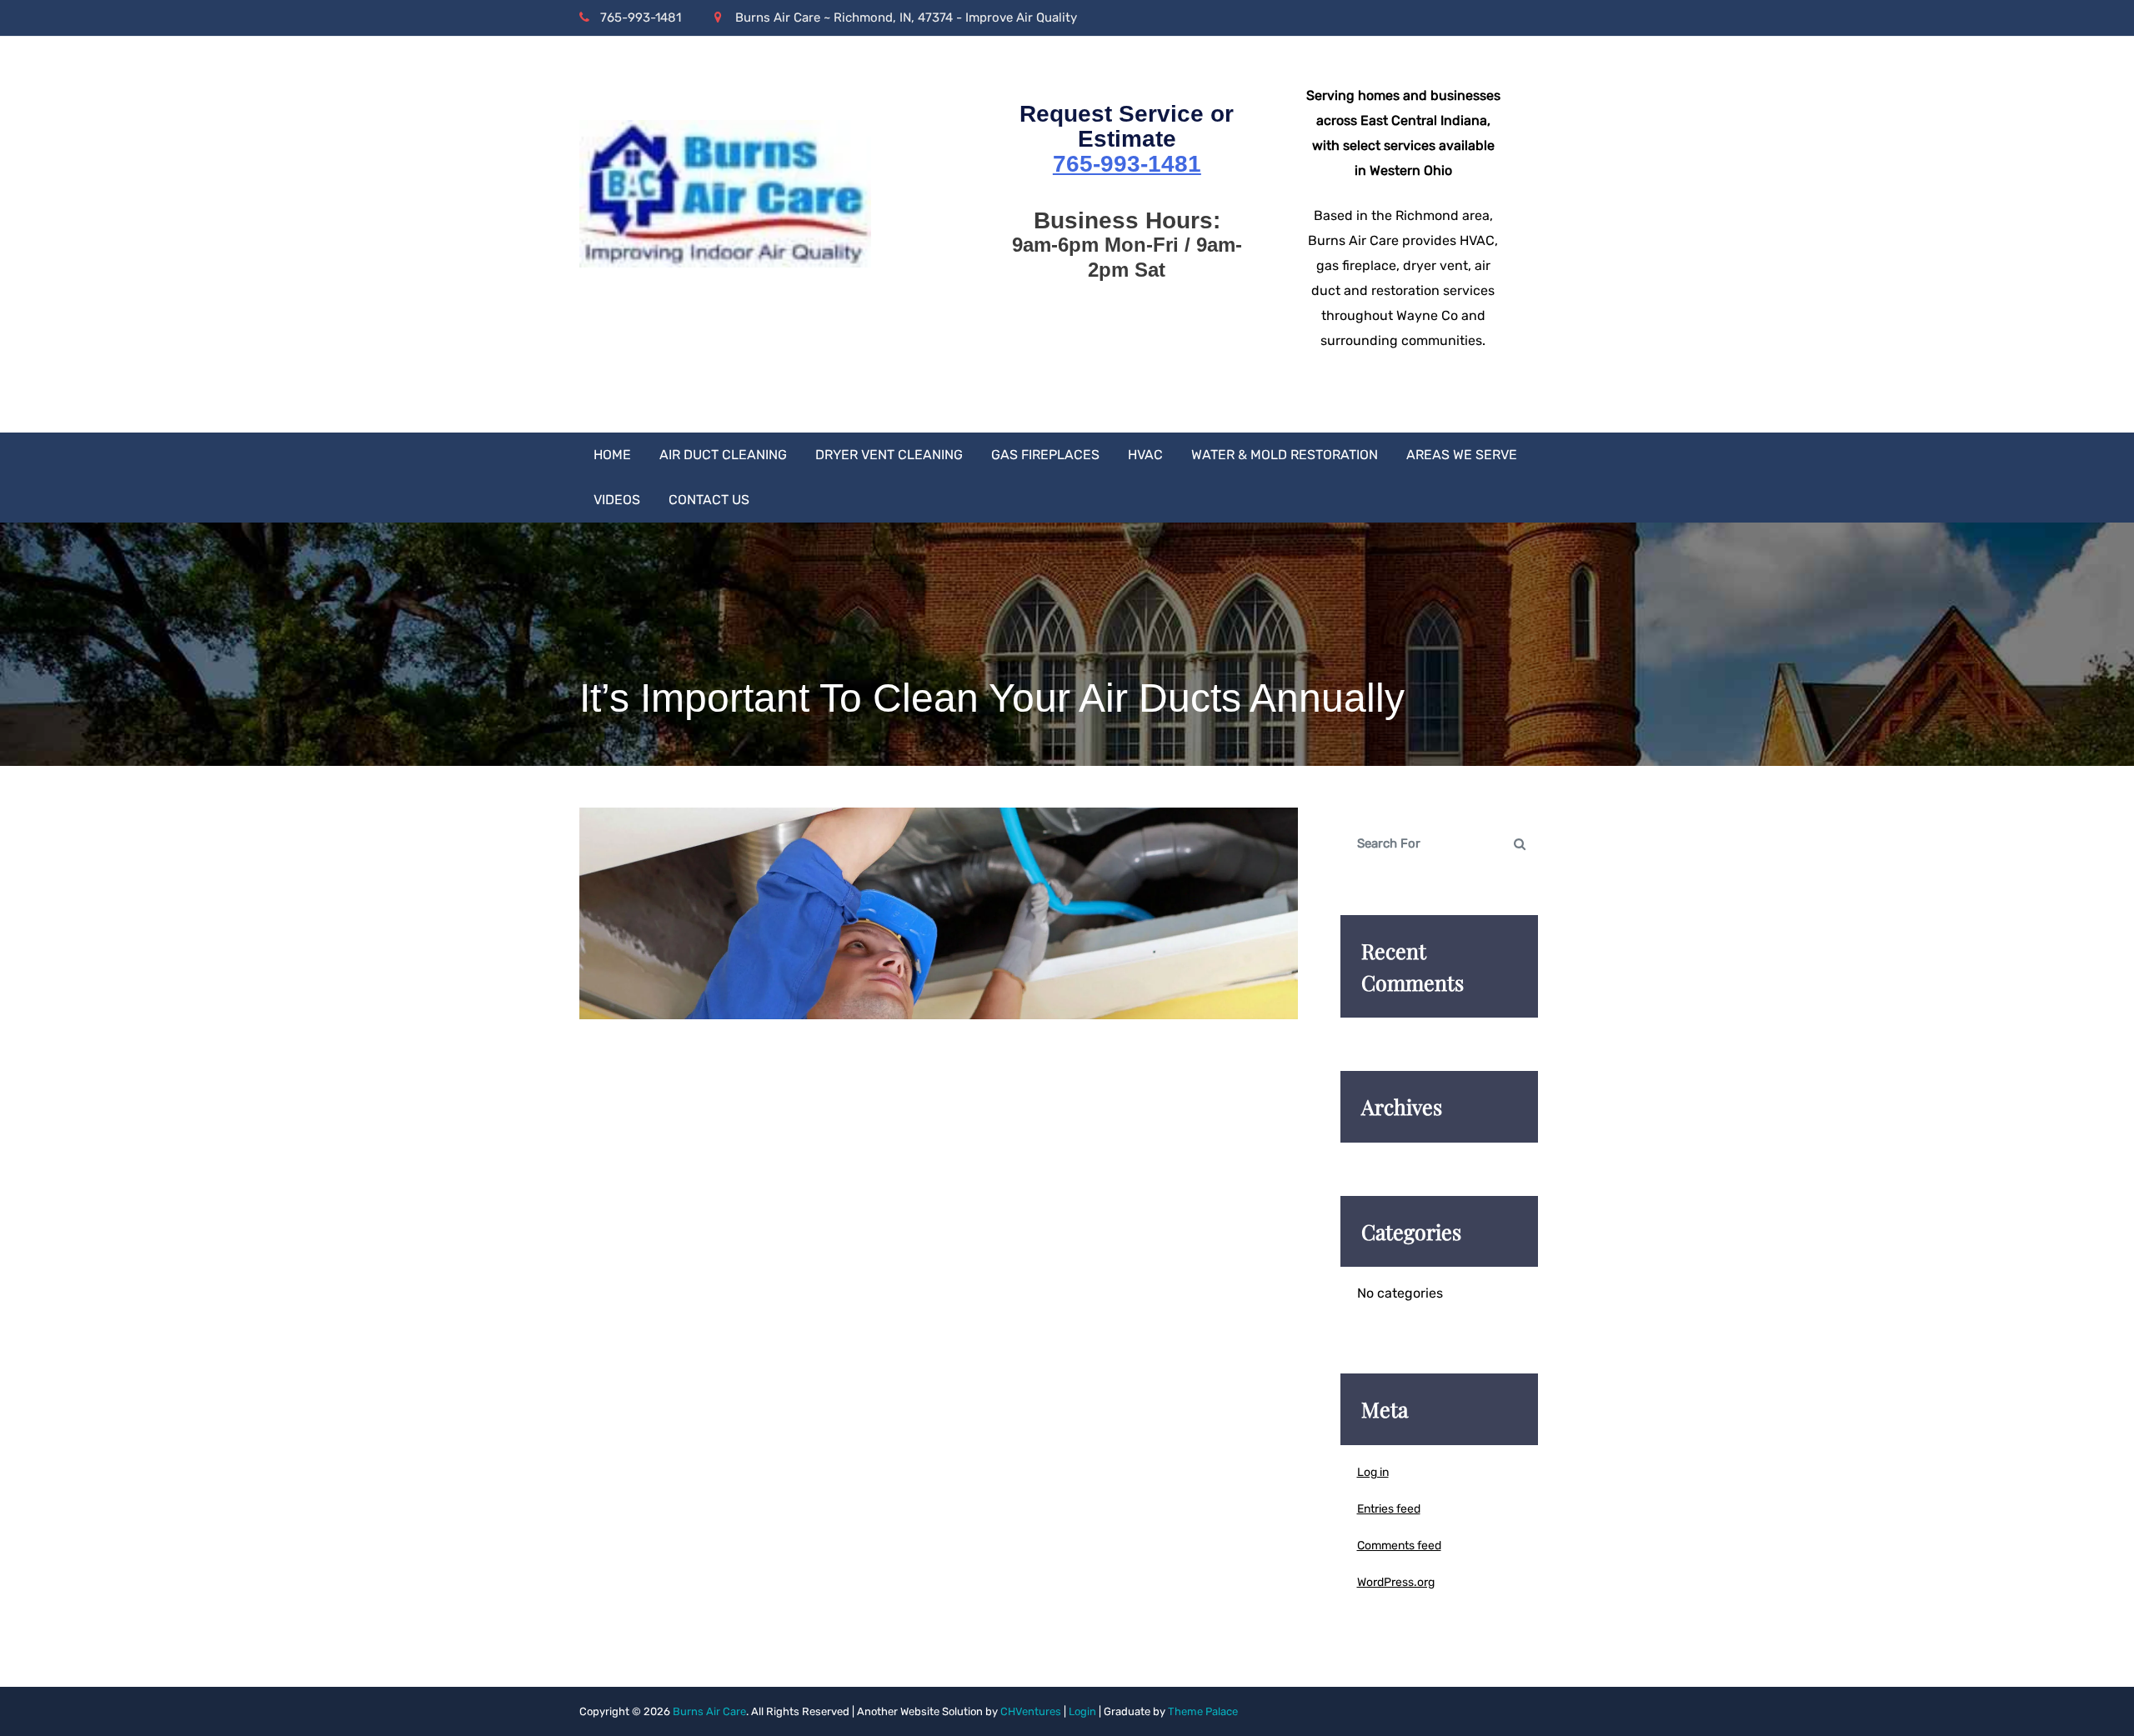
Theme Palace (1203, 1711)
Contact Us (709, 500)
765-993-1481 (641, 18)
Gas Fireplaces (1045, 455)
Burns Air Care (709, 1711)
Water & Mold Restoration (1285, 455)
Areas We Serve (1462, 455)
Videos (617, 500)
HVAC (1145, 455)
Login (1082, 1711)
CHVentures (1031, 1711)
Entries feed (1389, 1509)
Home (612, 455)
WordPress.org (1396, 1582)
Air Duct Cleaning (723, 455)
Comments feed (1399, 1546)
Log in (1373, 1472)
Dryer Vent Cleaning (889, 455)
